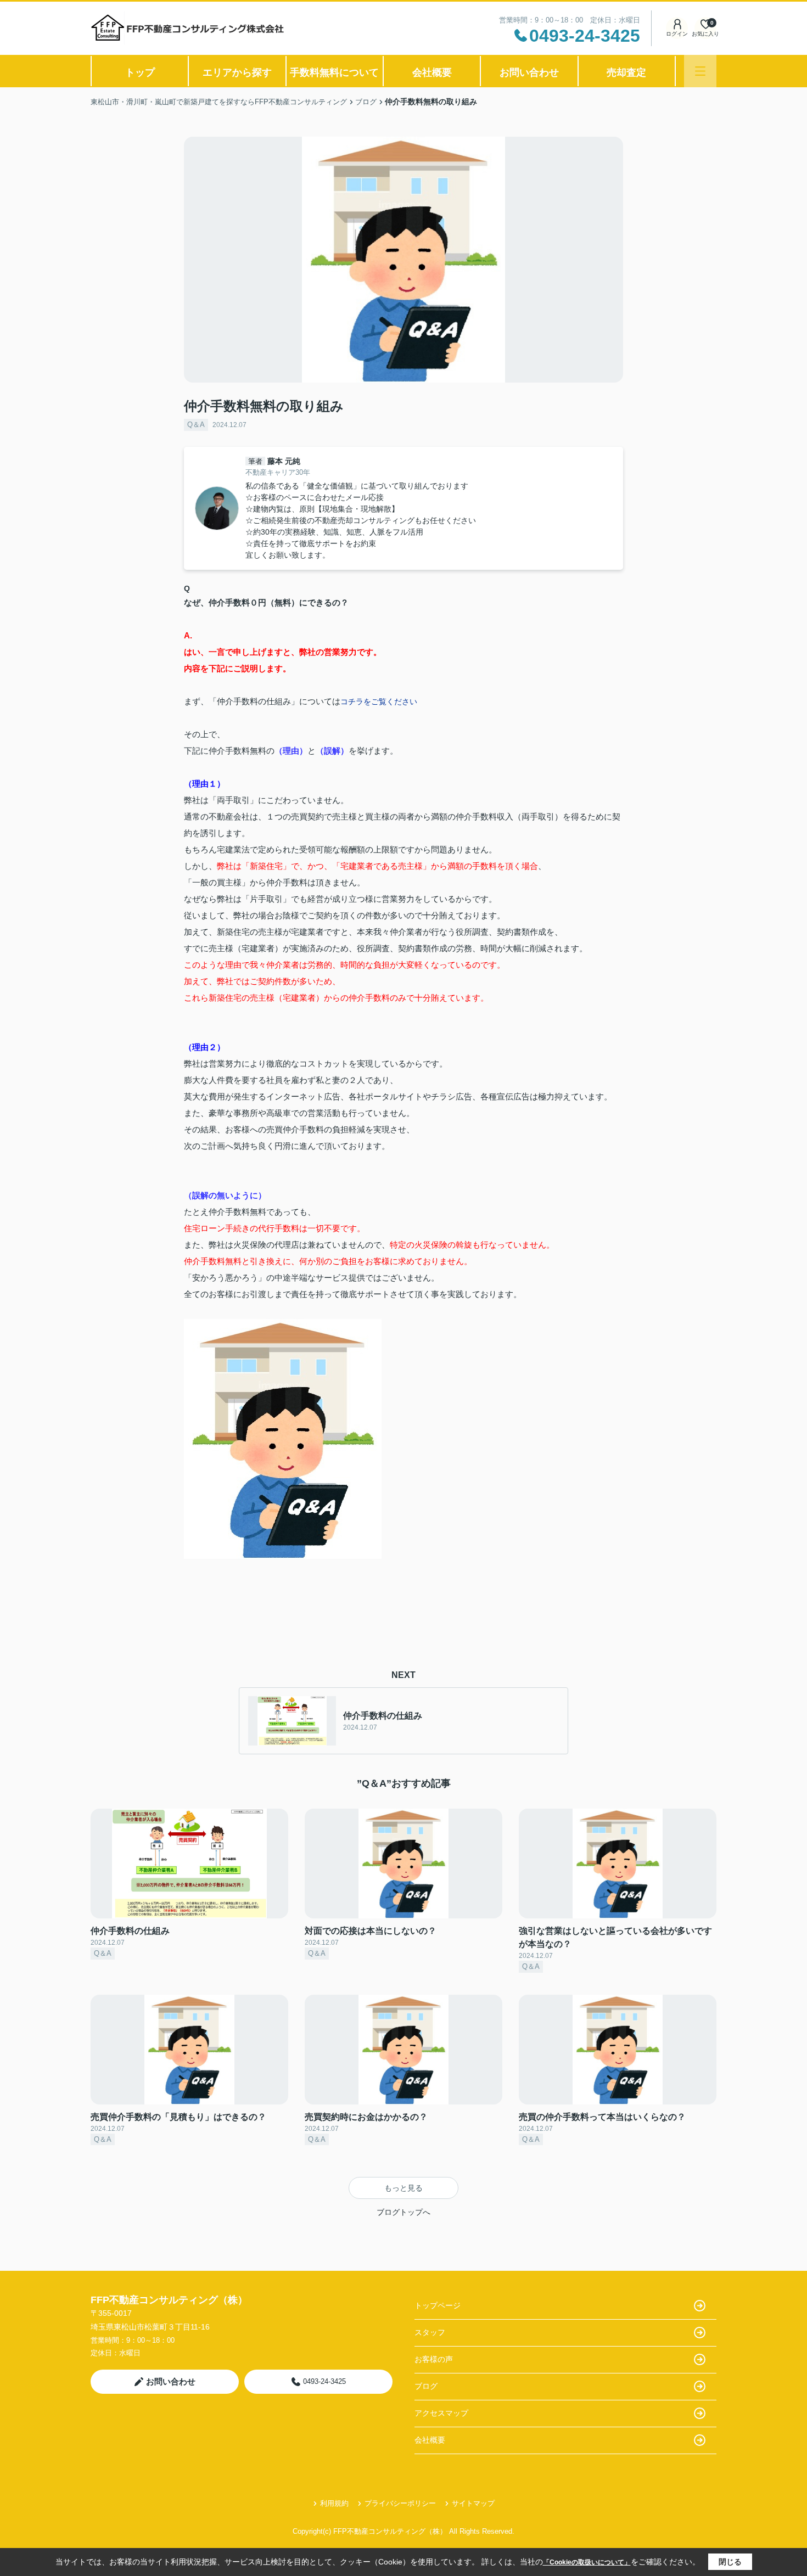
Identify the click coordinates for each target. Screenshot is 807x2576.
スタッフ (430, 2332)
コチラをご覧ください (379, 701)
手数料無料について (334, 72)
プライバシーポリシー (400, 2503)
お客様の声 (434, 2359)
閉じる (730, 2562)
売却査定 (626, 72)
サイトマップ (473, 2503)
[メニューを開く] (700, 71)
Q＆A (196, 425)
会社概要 (432, 72)
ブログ (426, 2386)
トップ (140, 72)
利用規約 (334, 2503)
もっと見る (403, 2188)
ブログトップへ (403, 2212)
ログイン (677, 34)
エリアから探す (237, 72)
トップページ (438, 2305)
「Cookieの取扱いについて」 (587, 2562)
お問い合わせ (529, 72)
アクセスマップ (441, 2413)
